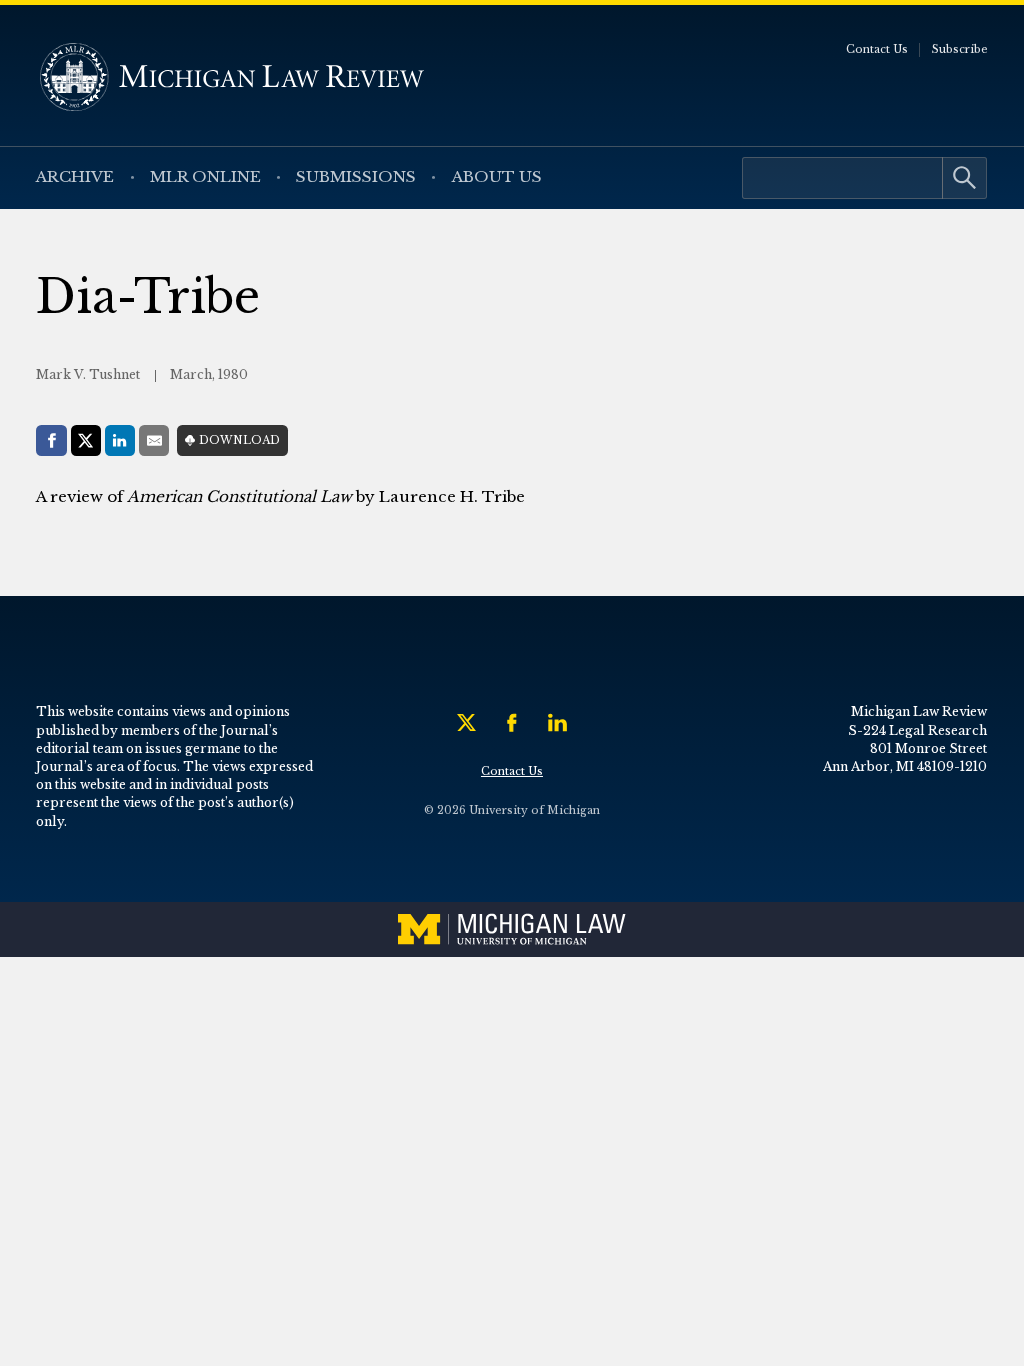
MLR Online (205, 176)
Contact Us (877, 49)
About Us (497, 176)
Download (239, 440)
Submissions (356, 176)
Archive (75, 176)
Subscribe (960, 49)
